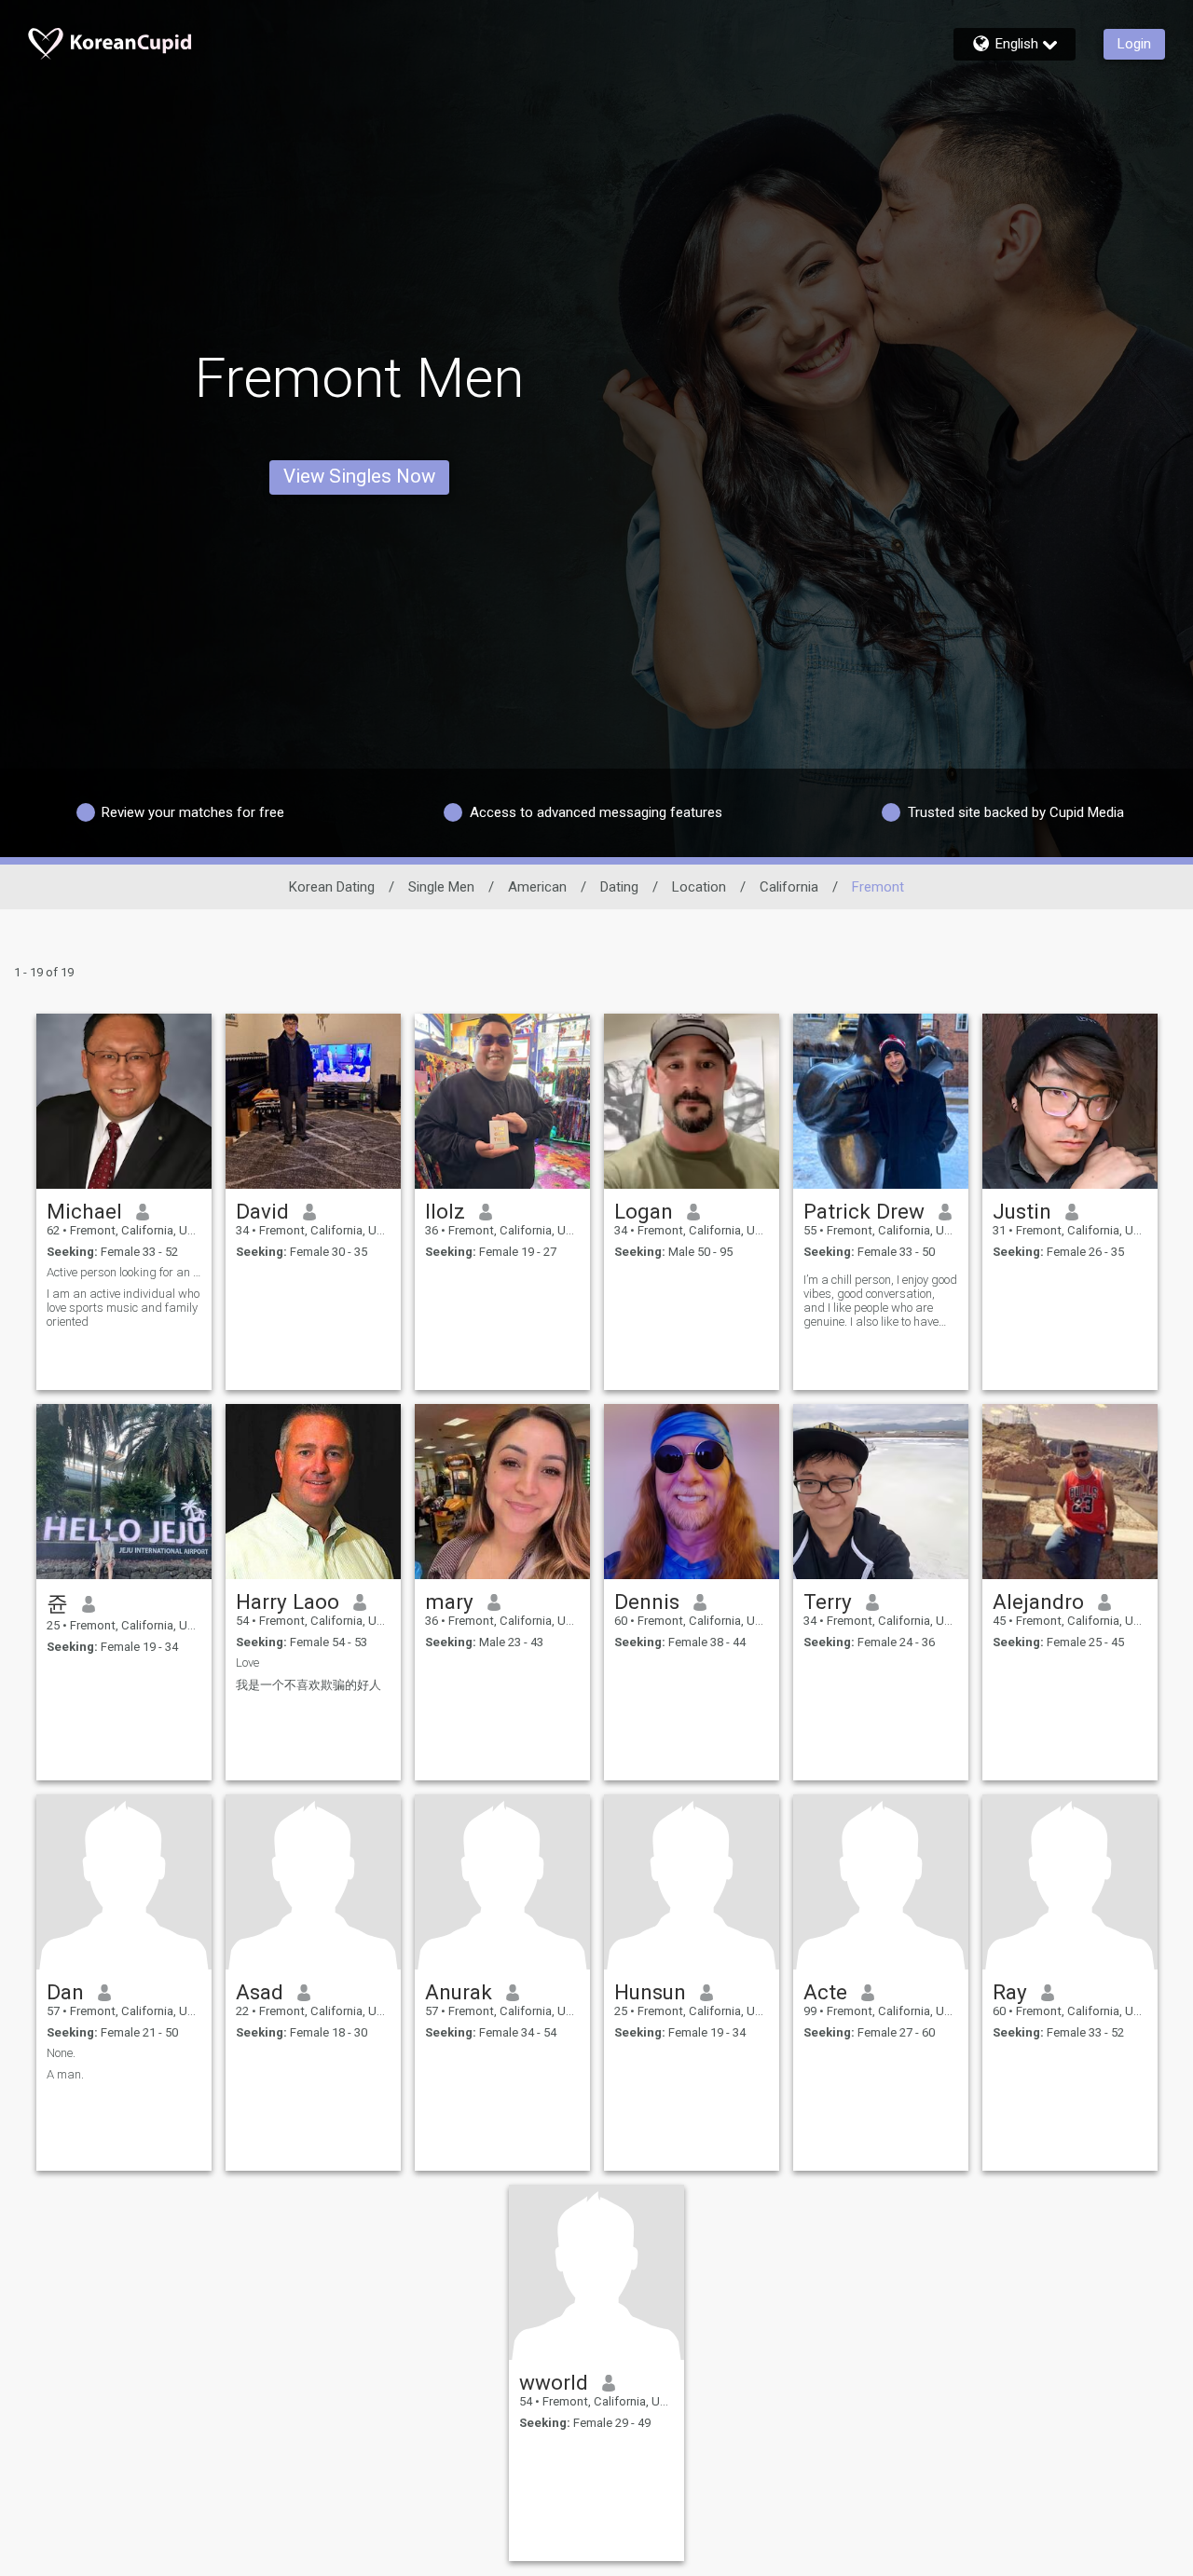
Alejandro (1038, 1601)
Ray (1010, 1992)
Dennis (647, 1601)
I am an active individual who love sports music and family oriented (123, 1308)
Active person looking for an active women (124, 1272)
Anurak (459, 1992)
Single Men (441, 887)
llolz (445, 1211)
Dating (619, 887)
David (262, 1211)
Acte (825, 1992)
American (537, 887)
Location (699, 887)
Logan (644, 1211)
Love (247, 1663)
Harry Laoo (288, 1601)
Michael (84, 1211)
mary (449, 1601)
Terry (828, 1601)
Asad (260, 1992)
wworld (554, 2382)
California (789, 887)
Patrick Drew (864, 1211)
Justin (1022, 1211)
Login (1134, 44)
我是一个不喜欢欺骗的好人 (309, 1685)
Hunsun (650, 1992)
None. (61, 2053)
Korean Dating (332, 887)
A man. (65, 2074)
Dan (65, 1992)
